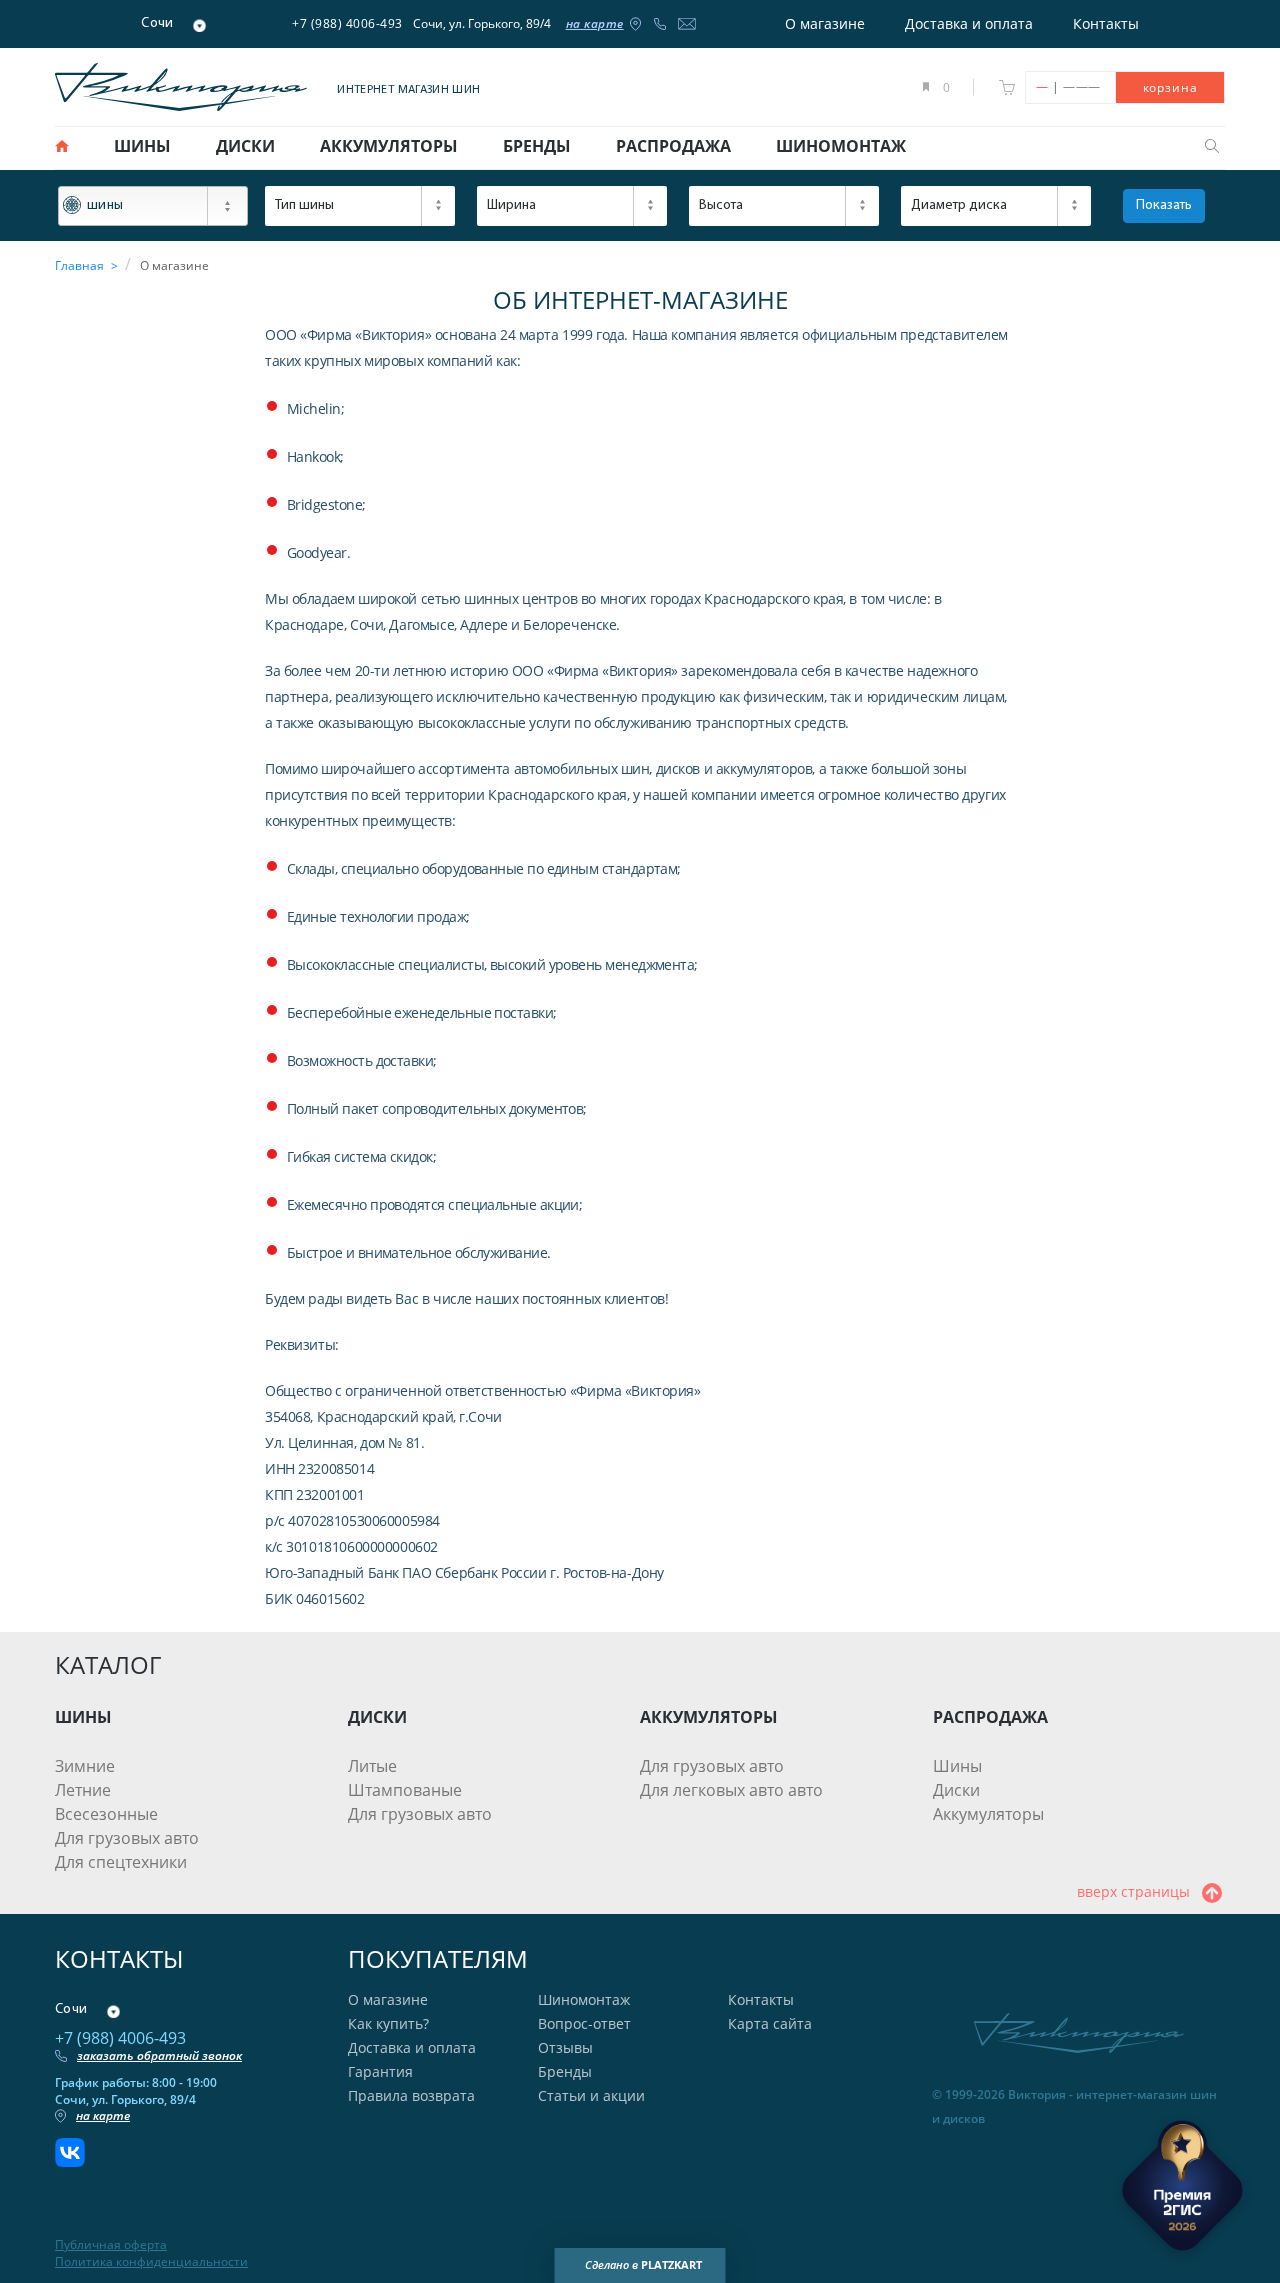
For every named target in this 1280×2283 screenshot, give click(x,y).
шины (142, 146)
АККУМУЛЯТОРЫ (709, 1717)
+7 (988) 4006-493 (347, 23)
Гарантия (380, 2071)
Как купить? (388, 2023)
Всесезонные (106, 1814)
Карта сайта (770, 2023)
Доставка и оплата (969, 23)
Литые (372, 1766)
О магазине (825, 23)
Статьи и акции (591, 2095)
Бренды (565, 2071)
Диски (956, 1790)
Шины (957, 1766)
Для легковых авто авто (731, 1790)
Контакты (1106, 23)
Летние (83, 1790)
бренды (537, 146)
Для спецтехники (121, 1862)
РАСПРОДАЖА (990, 1717)
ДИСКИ (377, 1717)
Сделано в (643, 2264)
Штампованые (405, 1790)
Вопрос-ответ (584, 2023)
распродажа (673, 146)
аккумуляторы (389, 146)
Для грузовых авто (127, 1838)
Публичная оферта (111, 2245)
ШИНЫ (83, 1717)
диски (245, 146)
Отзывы (565, 2047)
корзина (1170, 87)
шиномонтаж (841, 146)
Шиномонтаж (584, 1999)
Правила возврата (411, 2095)
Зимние (85, 1766)
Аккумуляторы (988, 1814)
